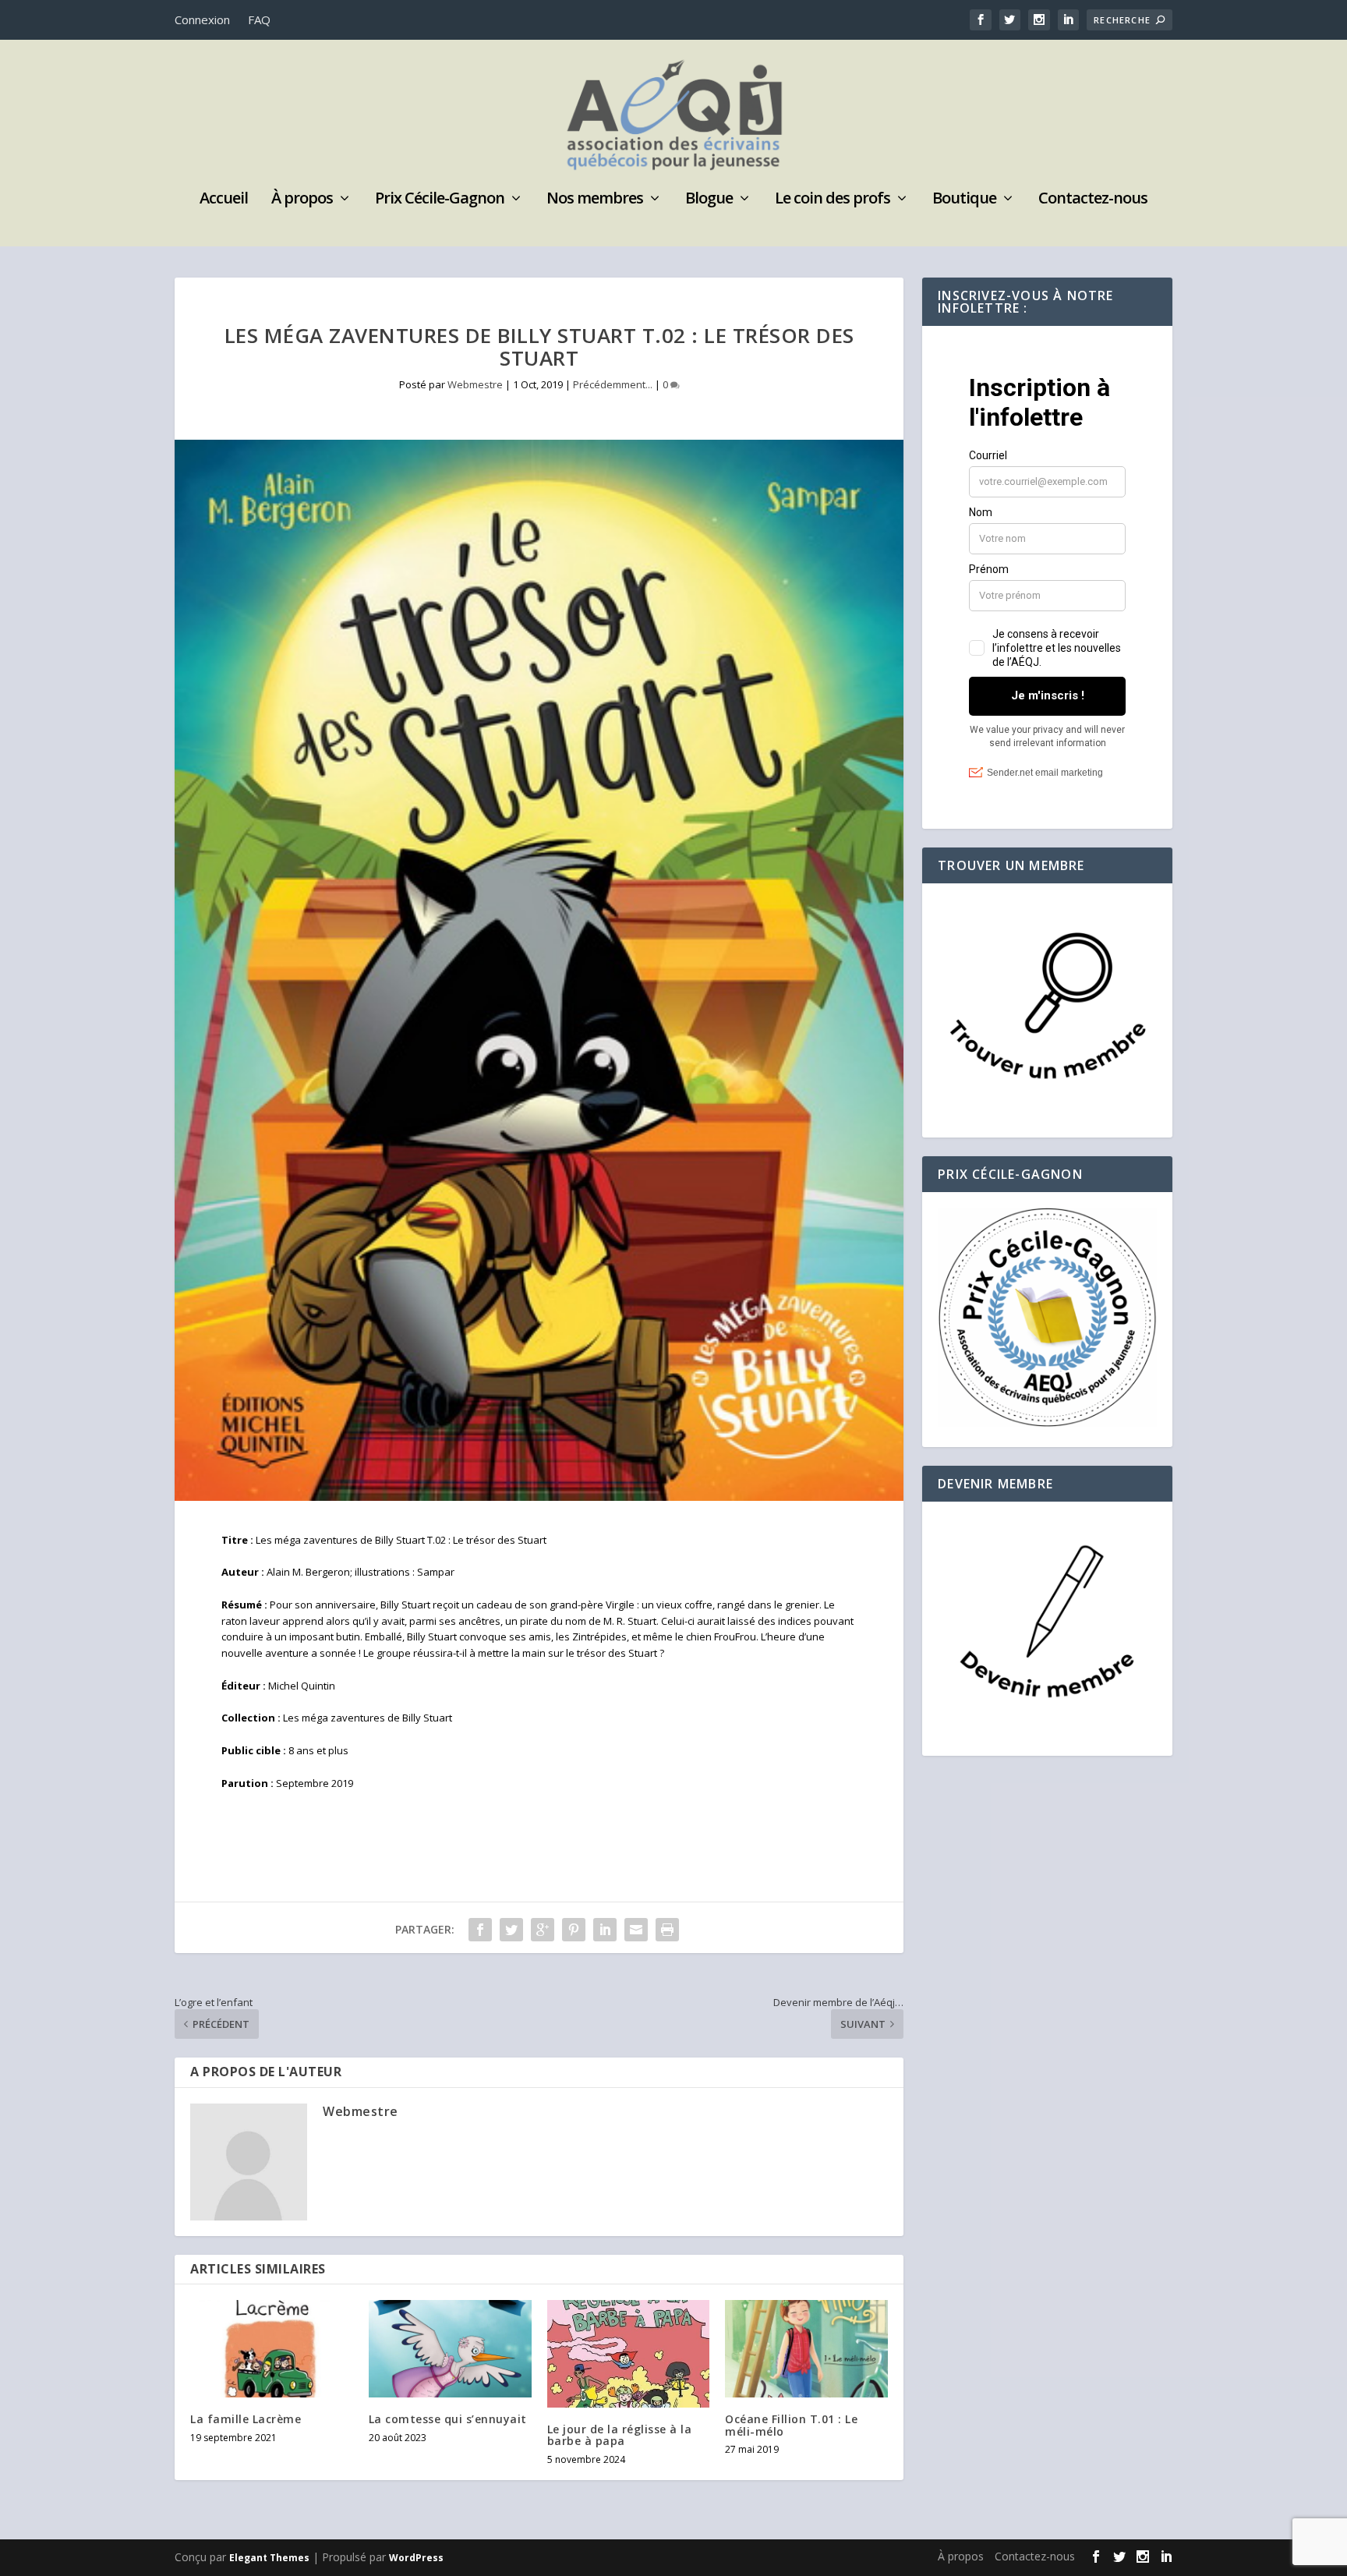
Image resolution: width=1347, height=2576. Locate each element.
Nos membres (595, 200)
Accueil (224, 200)
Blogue (709, 200)
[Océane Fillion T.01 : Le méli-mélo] (806, 2349)
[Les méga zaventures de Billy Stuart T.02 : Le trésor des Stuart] (539, 970)
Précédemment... (613, 384)
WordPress (416, 2558)
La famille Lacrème (246, 2419)
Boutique (964, 200)
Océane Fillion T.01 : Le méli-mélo (791, 2425)
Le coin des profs (833, 200)
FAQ (259, 19)
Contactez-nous (1093, 200)
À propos (302, 200)
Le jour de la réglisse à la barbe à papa (620, 2435)
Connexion (202, 19)
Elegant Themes (269, 2558)
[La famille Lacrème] (272, 2349)
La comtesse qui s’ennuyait (448, 2419)
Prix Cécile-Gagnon (440, 200)
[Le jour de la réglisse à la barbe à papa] (629, 2354)
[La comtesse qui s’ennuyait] (450, 2349)
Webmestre (475, 384)
